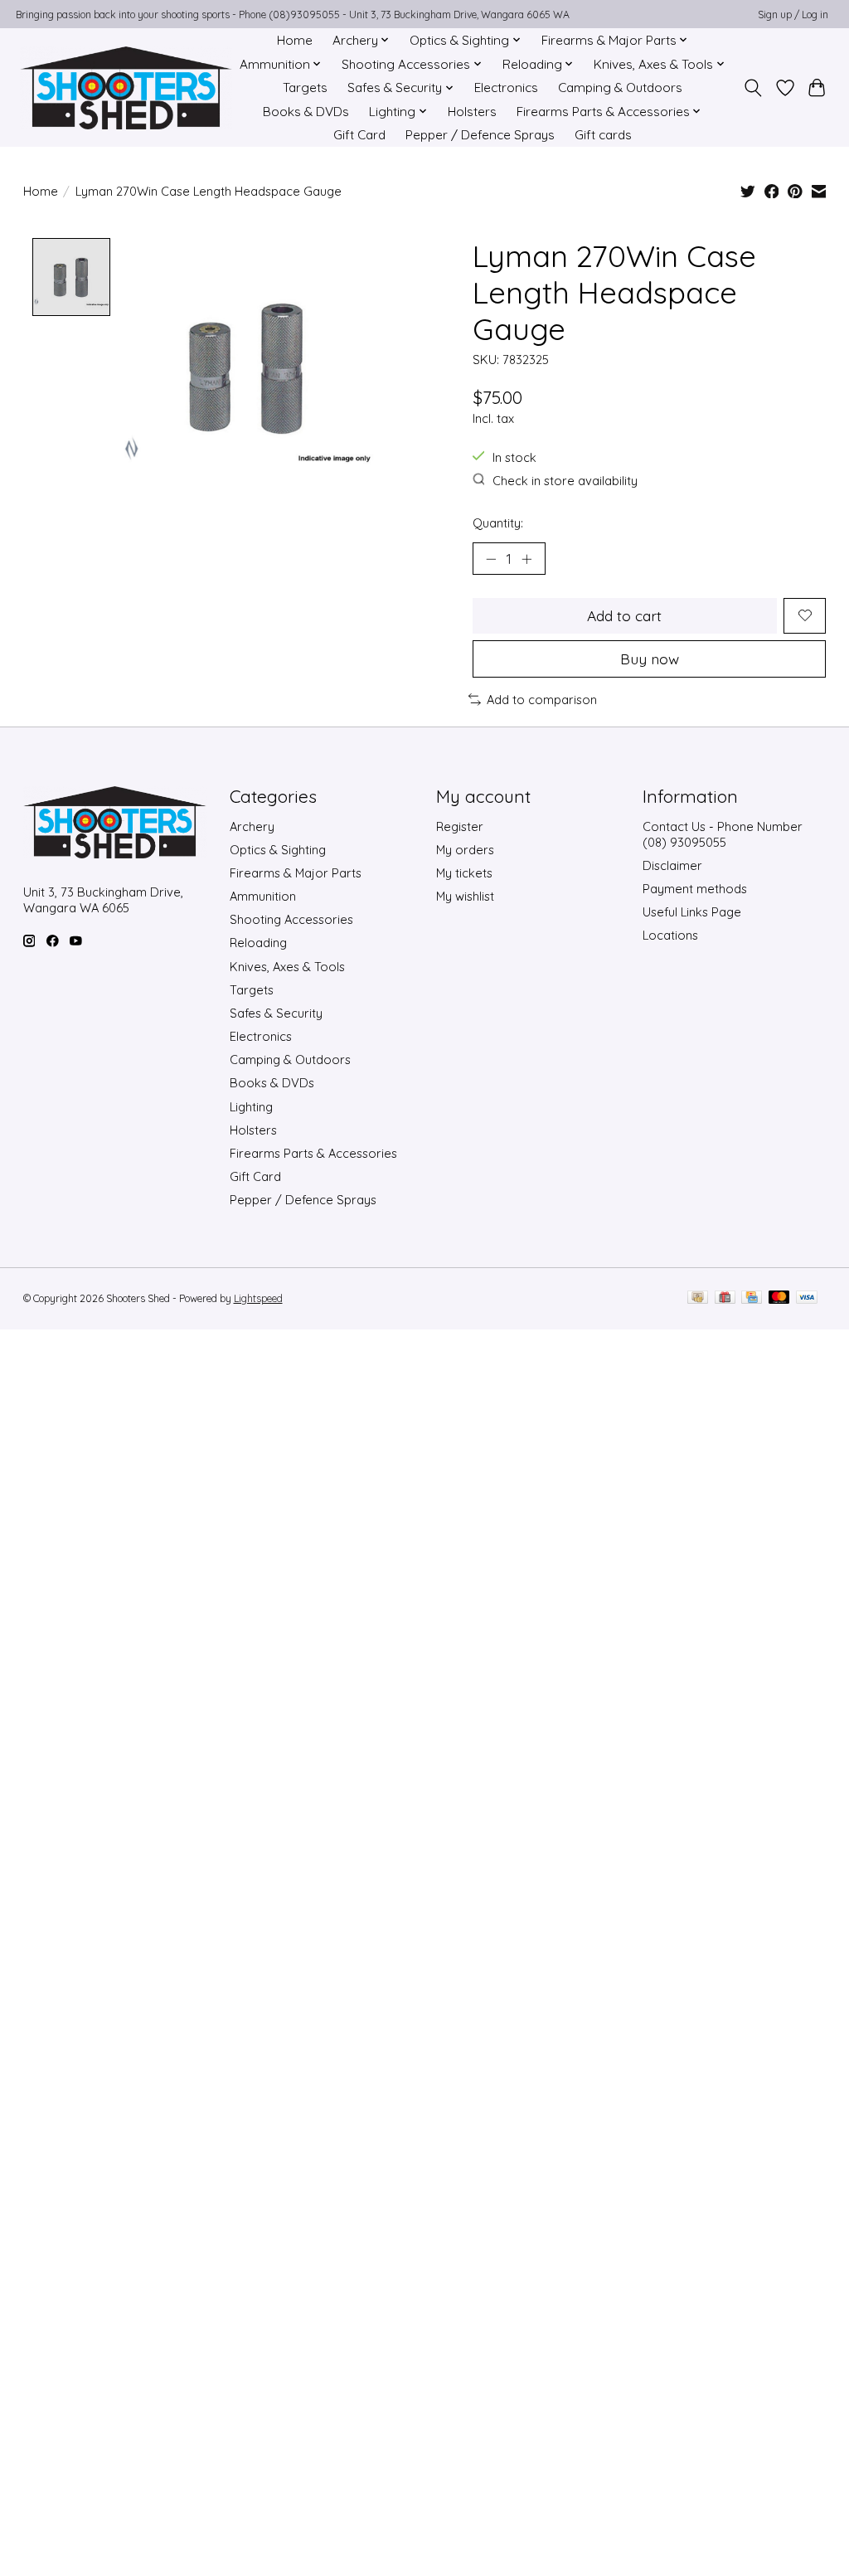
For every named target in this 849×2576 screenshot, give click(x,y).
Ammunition (263, 896)
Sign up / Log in (793, 15)
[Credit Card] (752, 1298)
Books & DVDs (306, 112)
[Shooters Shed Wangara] (126, 88)
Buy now (650, 659)
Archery (252, 826)
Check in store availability (565, 481)
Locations (670, 935)
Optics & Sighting (278, 850)
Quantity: (498, 523)
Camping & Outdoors (620, 87)
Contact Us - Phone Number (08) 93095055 (723, 834)
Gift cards (603, 135)
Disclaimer (672, 865)
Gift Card (359, 135)
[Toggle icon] (752, 88)
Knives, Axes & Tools (287, 967)
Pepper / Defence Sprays (480, 135)
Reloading (258, 943)
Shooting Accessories (291, 919)
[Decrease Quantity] (491, 558)
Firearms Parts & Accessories (313, 1153)
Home (295, 40)
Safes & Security (276, 1013)
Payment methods (695, 889)
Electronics (506, 87)
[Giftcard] (725, 1298)
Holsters (472, 112)
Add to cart (624, 615)
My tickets (464, 873)
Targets (305, 87)
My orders (465, 850)
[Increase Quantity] (526, 558)
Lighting (251, 1107)
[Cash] (698, 1298)
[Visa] (807, 1298)
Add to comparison (542, 700)
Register (460, 826)
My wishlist (465, 896)
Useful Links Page (692, 912)
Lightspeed (258, 1298)
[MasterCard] (779, 1298)
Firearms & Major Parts (296, 873)
